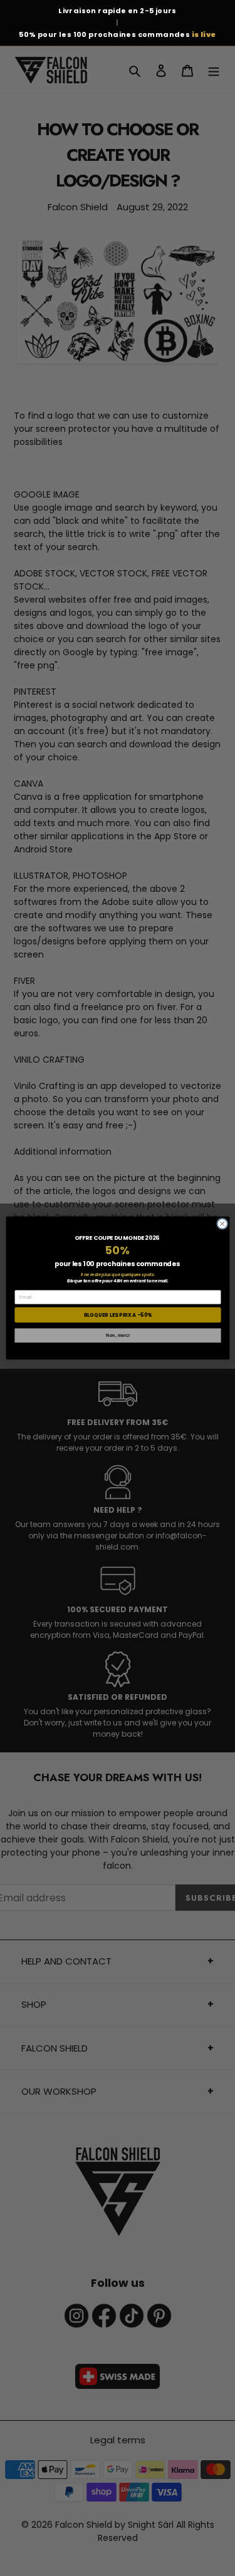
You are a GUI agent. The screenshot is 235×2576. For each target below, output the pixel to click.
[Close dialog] (222, 1224)
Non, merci (118, 1336)
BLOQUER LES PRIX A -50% (118, 1315)
